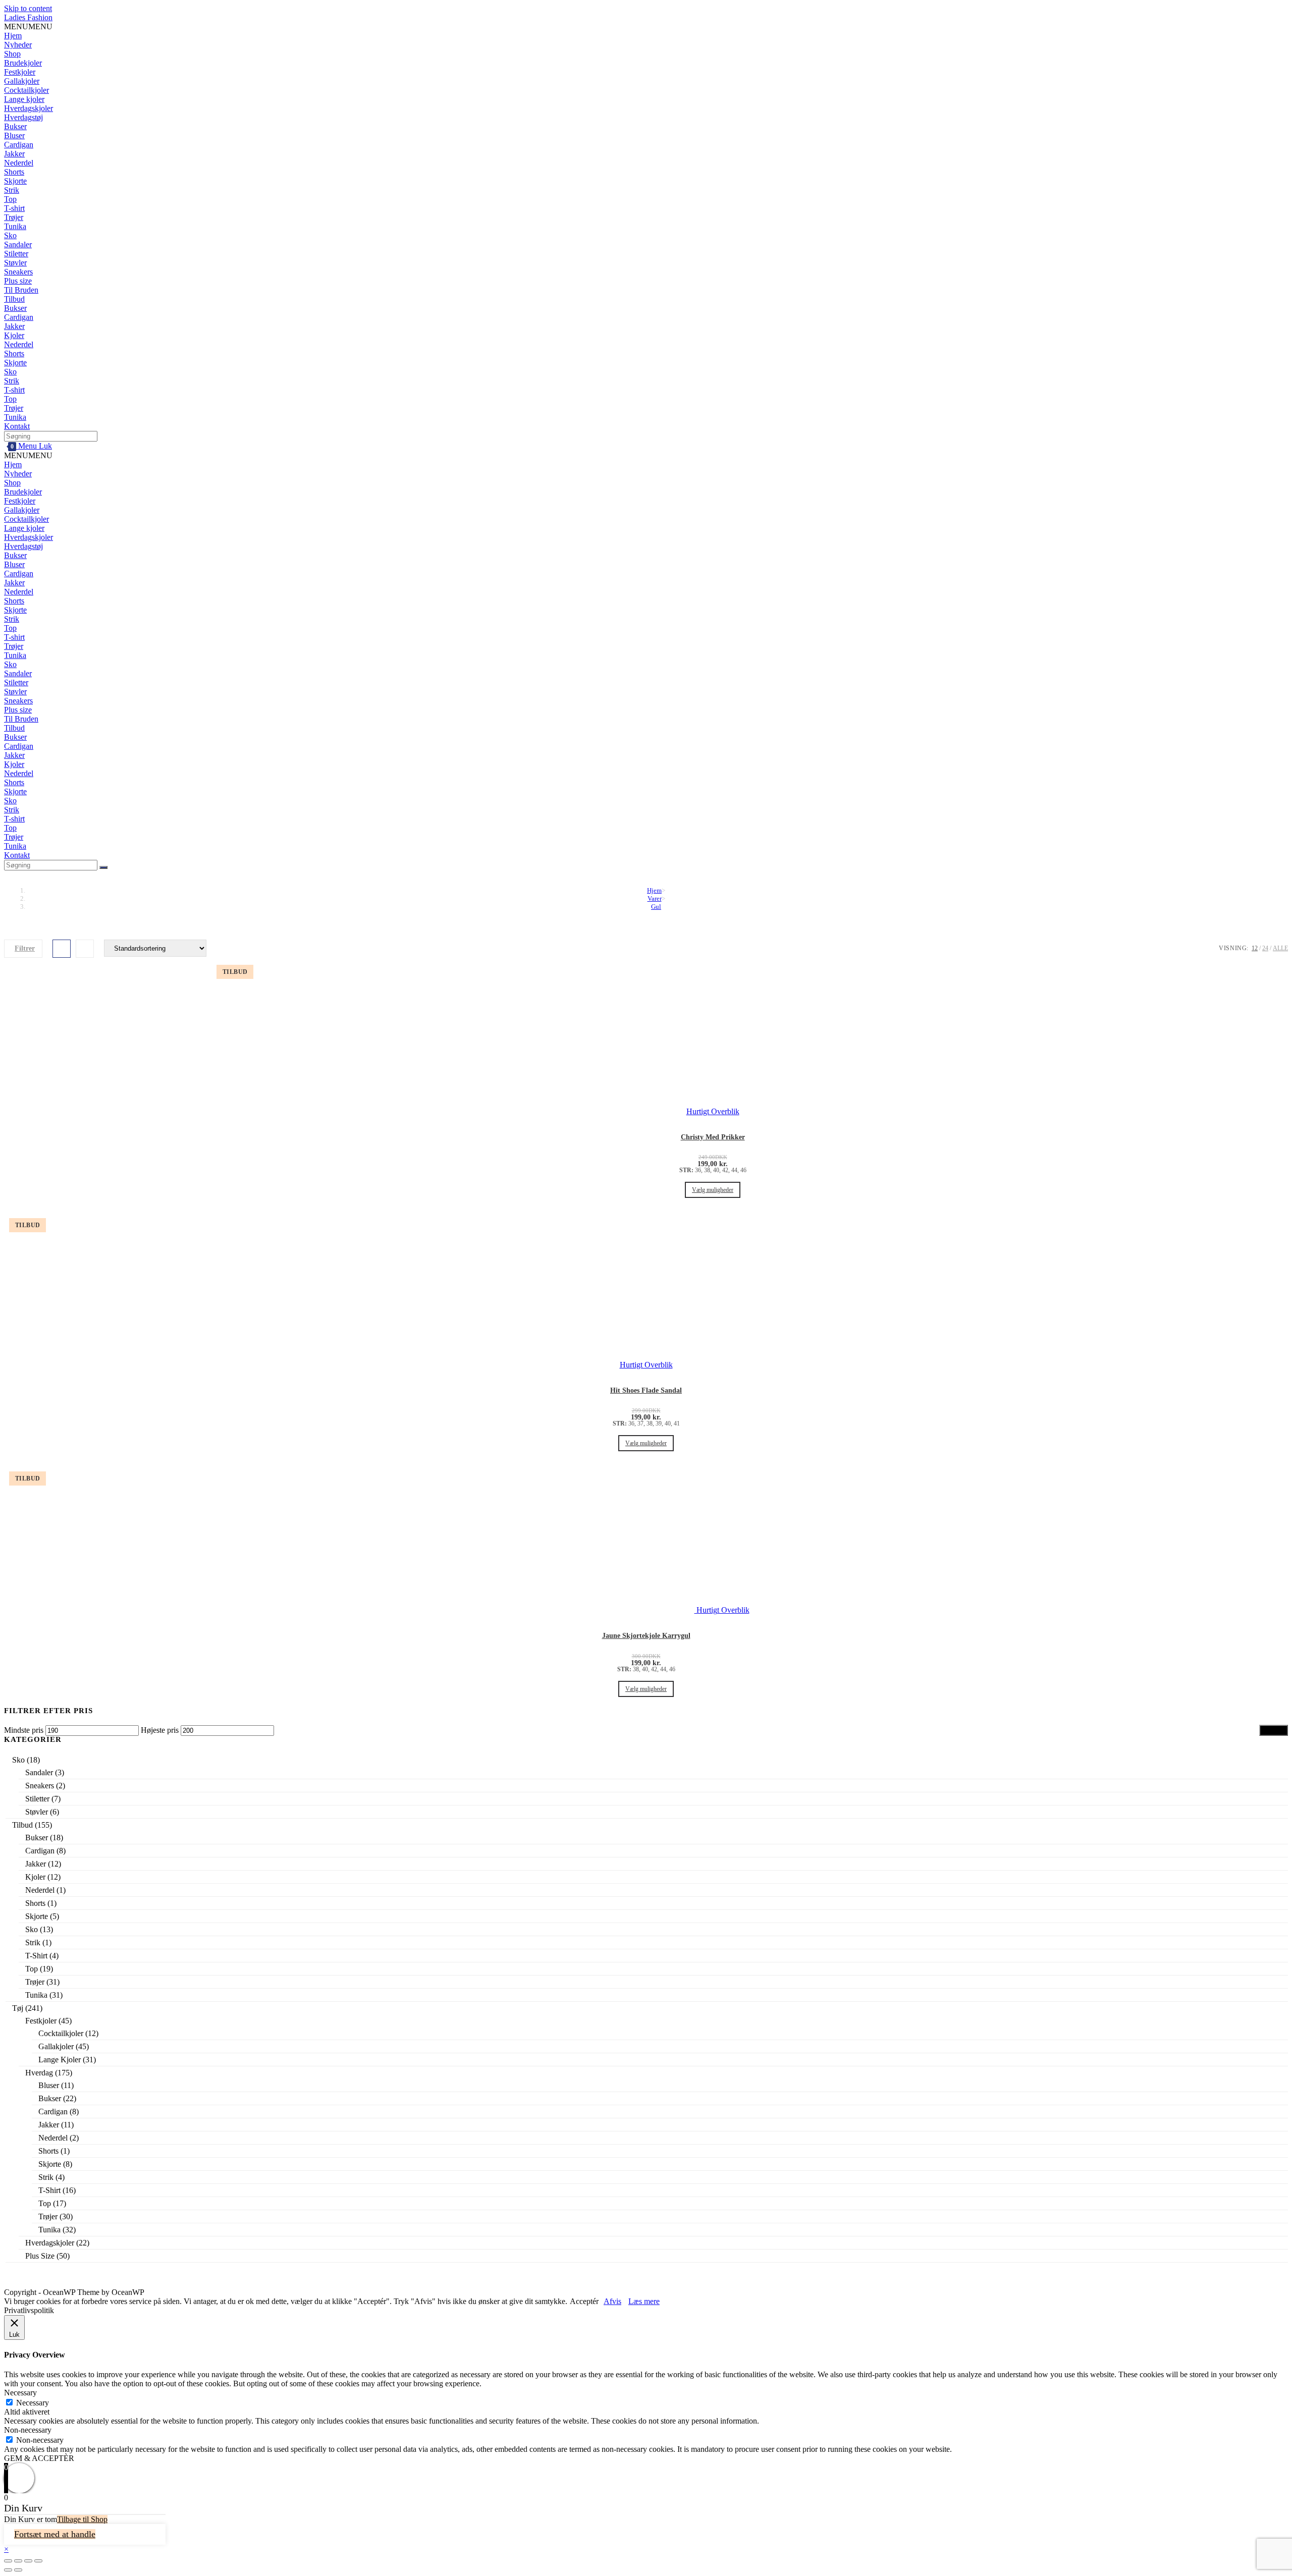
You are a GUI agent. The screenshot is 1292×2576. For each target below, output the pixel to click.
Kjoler (14, 335)
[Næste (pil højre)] (18, 2570)
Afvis (612, 2301)
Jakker (14, 154)
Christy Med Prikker (713, 1137)
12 (1255, 948)
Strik (12, 190)
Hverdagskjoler (29, 108)
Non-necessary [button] (28, 2430)
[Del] (18, 2561)
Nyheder (18, 45)
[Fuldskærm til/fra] (28, 2561)
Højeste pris (160, 1730)
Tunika (15, 226)
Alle (1280, 948)
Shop (12, 54)
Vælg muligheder (713, 1190)
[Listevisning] (85, 949)
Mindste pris (24, 1730)
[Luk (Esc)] (8, 2561)
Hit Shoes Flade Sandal (646, 1390)
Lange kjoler (24, 99)
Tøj (18, 2008)
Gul (656, 907)
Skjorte (15, 181)
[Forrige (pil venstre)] (8, 2570)
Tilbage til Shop (82, 2519)
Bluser (14, 135)
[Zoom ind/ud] (38, 2561)
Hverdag (39, 2073)
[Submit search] (103, 867)
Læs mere (644, 2301)
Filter (1274, 1731)
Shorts (14, 172)
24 (1265, 948)
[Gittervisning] (62, 949)
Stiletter (16, 254)
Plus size (18, 281)
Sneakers (18, 272)
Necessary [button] (20, 2393)
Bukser (15, 126)
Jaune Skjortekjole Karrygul (646, 1636)
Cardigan (19, 145)
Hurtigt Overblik (722, 1610)
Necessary (33, 2403)
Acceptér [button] (584, 2301)
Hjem (13, 36)
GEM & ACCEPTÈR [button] (39, 2458)
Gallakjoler (22, 81)
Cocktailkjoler (26, 90)
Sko (10, 235)
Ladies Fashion (28, 17)
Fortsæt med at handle (55, 2534)
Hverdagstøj (23, 117)
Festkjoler (20, 72)
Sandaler (18, 244)
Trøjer (14, 217)
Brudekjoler (23, 63)
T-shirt (14, 208)
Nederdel (19, 163)
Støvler (15, 263)
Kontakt (17, 426)
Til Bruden (21, 290)
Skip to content (28, 8)
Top (10, 199)
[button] (28, 26)
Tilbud (14, 299)
